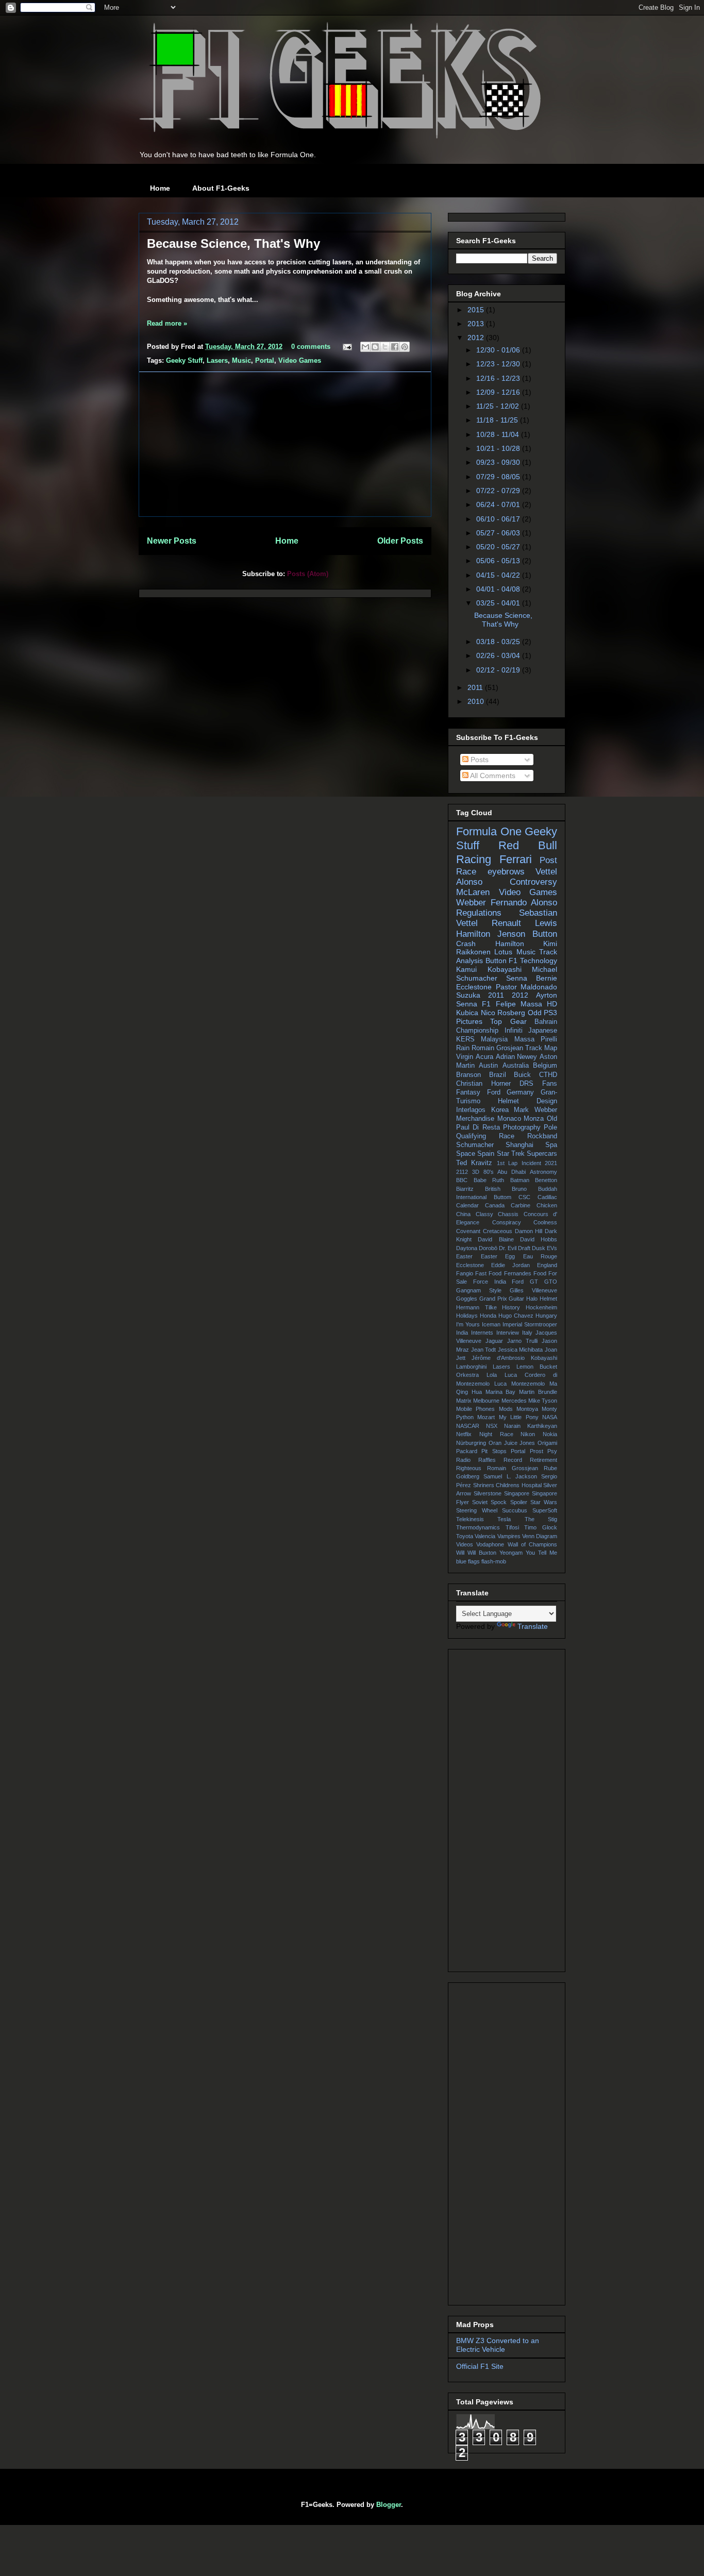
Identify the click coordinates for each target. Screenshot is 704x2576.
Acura (484, 1057)
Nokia (550, 1434)
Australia (516, 1066)
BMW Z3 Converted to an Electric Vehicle (498, 2345)
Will (460, 1553)
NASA (550, 1417)
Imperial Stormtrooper (530, 1324)
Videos (465, 1544)
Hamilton (510, 944)
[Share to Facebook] (395, 347)
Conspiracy (507, 1222)
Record (513, 1460)
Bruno (519, 1189)
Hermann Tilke (476, 1307)
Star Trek (511, 1154)
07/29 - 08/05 (499, 477)
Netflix (464, 1434)
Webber (471, 903)
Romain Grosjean (497, 1048)
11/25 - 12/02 (499, 406)
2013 (477, 324)
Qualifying (471, 1136)
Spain (486, 1154)
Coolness (545, 1222)
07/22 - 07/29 (499, 491)
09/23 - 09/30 (499, 462)
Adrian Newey (517, 1057)
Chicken (547, 1205)
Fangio (465, 1273)
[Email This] (365, 347)
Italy (527, 1333)
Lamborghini (471, 1367)
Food (540, 1273)
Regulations (479, 913)
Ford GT (525, 1282)
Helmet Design (527, 1101)
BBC (462, 1180)
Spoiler (519, 1502)
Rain (463, 1048)
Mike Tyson (543, 1401)
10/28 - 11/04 (499, 434)
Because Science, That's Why (233, 243)
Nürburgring (471, 1443)
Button (496, 961)
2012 (477, 338)
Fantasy (468, 1092)
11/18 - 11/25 (498, 420)
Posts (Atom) (308, 574)
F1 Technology (533, 961)
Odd (535, 1013)
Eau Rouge (540, 1256)
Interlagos (471, 1110)
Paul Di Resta (478, 1127)
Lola (492, 1375)
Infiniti (514, 1031)
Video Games (300, 360)
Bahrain (546, 1022)
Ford (494, 1092)
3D (476, 1172)
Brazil (498, 1075)
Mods (506, 1409)
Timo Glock (541, 1527)
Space (466, 1154)
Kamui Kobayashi (489, 969)
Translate (533, 1626)
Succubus (515, 1510)
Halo (532, 1299)
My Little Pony (519, 1417)
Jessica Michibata (521, 1350)
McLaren (473, 892)
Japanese (543, 1031)
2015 (477, 310)
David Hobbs (539, 1239)
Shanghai (519, 1145)
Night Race (496, 1434)
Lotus (503, 952)
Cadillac (547, 1197)
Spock (499, 1502)
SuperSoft (545, 1510)
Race (507, 1136)
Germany (520, 1092)
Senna (517, 978)
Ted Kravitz (474, 1163)
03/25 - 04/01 (499, 603)
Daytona (467, 1248)
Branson (468, 1075)
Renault (506, 923)
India (462, 1333)
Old (552, 1119)
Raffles (487, 1460)
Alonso (469, 882)
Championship (477, 1031)
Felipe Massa (519, 1004)
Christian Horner (483, 1084)
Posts (479, 760)
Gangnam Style (479, 1290)
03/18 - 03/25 (499, 642)
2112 (462, 1172)
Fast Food (488, 1273)
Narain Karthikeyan (531, 1426)
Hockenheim (541, 1307)
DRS (526, 1084)
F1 (486, 1004)
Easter (464, 1256)
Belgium (545, 1066)
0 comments (311, 347)
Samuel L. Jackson (510, 1476)
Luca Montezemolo (519, 1384)
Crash (466, 944)
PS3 (550, 1013)
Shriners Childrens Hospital (507, 1485)
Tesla (504, 1519)
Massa (524, 1039)
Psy (552, 1451)
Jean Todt (484, 1350)
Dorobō (488, 1248)
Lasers (217, 360)
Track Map (541, 1048)
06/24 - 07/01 (499, 504)
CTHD (548, 1075)
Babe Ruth (489, 1180)
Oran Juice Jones (512, 1443)
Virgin (465, 1057)
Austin (488, 1066)
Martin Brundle (538, 1392)
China (463, 1214)
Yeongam (511, 1553)
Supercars (542, 1154)
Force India (490, 1282)
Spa (551, 1145)
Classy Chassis (497, 1214)
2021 (551, 1163)
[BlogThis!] (375, 347)
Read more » (167, 323)
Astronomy (543, 1172)
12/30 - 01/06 (499, 350)
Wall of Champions (533, 1544)
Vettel (546, 872)
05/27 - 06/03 (499, 533)
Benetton (546, 1180)
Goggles (467, 1299)
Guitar (516, 1299)
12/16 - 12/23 (499, 378)
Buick (522, 1075)
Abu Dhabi (512, 1172)
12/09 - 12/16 (499, 392)
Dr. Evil (508, 1248)
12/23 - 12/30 (499, 364)
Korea (500, 1110)
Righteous (469, 1468)
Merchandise (475, 1119)
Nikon (528, 1434)
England (547, 1265)
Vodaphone (490, 1544)
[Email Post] (347, 347)
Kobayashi (544, 1358)
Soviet (480, 1502)
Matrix (464, 1401)
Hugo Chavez (516, 1316)
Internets (482, 1333)
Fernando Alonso (524, 903)
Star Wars (544, 1502)
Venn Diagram (540, 1536)
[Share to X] (385, 347)
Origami (547, 1443)
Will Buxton (482, 1553)
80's (489, 1172)
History (511, 1307)
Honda (488, 1316)
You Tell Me (541, 1553)
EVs (552, 1248)
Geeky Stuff (184, 360)
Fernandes (518, 1273)
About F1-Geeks (221, 188)
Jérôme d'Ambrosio (498, 1358)
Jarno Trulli (522, 1341)
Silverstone (488, 1493)
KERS (465, 1039)
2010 (477, 701)
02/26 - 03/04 (499, 655)
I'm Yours (468, 1324)
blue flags (468, 1561)
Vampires (509, 1536)
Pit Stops (494, 1451)
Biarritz (465, 1189)
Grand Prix (493, 1299)
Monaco (509, 1119)
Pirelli (549, 1039)
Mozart (486, 1417)
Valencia (485, 1536)
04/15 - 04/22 (499, 575)
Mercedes (514, 1401)
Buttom (502, 1197)
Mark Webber (535, 1110)
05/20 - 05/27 (499, 547)
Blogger (389, 2505)
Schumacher (475, 1145)
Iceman (491, 1324)
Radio (463, 1460)
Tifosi (512, 1527)
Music (241, 360)
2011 (476, 687)
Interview (508, 1333)
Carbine (521, 1205)
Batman (520, 1180)
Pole (550, 1127)
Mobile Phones (475, 1409)
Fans (550, 1084)
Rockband (542, 1136)
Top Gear (508, 1021)
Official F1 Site (480, 2366)
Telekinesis (470, 1519)
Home (160, 188)
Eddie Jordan (510, 1265)
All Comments (492, 776)
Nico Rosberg (503, 1013)
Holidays (467, 1316)
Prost (537, 1451)
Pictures (469, 1021)
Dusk (539, 1248)
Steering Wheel (477, 1510)
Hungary (546, 1316)
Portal (265, 360)
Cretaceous (498, 1231)
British (493, 1189)
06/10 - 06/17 (499, 519)
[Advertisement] (285, 444)
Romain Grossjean (513, 1468)
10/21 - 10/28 (499, 448)
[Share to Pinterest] (405, 347)
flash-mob (494, 1561)
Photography (522, 1127)
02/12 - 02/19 (499, 670)
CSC (524, 1197)
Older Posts (400, 541)
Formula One (489, 831)
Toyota (465, 1536)
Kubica (467, 1013)
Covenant (468, 1231)
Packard (467, 1451)
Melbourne (486, 1401)
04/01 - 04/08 (499, 589)
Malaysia (494, 1039)
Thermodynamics (478, 1527)
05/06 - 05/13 (499, 561)
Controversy (533, 882)
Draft (524, 1248)
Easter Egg (498, 1256)
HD (552, 1004)
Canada (495, 1205)
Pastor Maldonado (527, 987)
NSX (492, 1426)
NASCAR (468, 1426)
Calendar (467, 1205)
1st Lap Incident (519, 1163)
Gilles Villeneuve (533, 1290)
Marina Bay (501, 1392)
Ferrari (516, 859)
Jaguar (494, 1341)
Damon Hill (529, 1231)
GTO (551, 1282)
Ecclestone (470, 1265)
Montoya (527, 1409)
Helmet (548, 1299)
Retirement (543, 1460)
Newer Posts (172, 541)
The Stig (541, 1519)
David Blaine (496, 1239)
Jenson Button (527, 934)
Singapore (517, 1493)
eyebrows (506, 872)
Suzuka (468, 995)
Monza (534, 1119)
